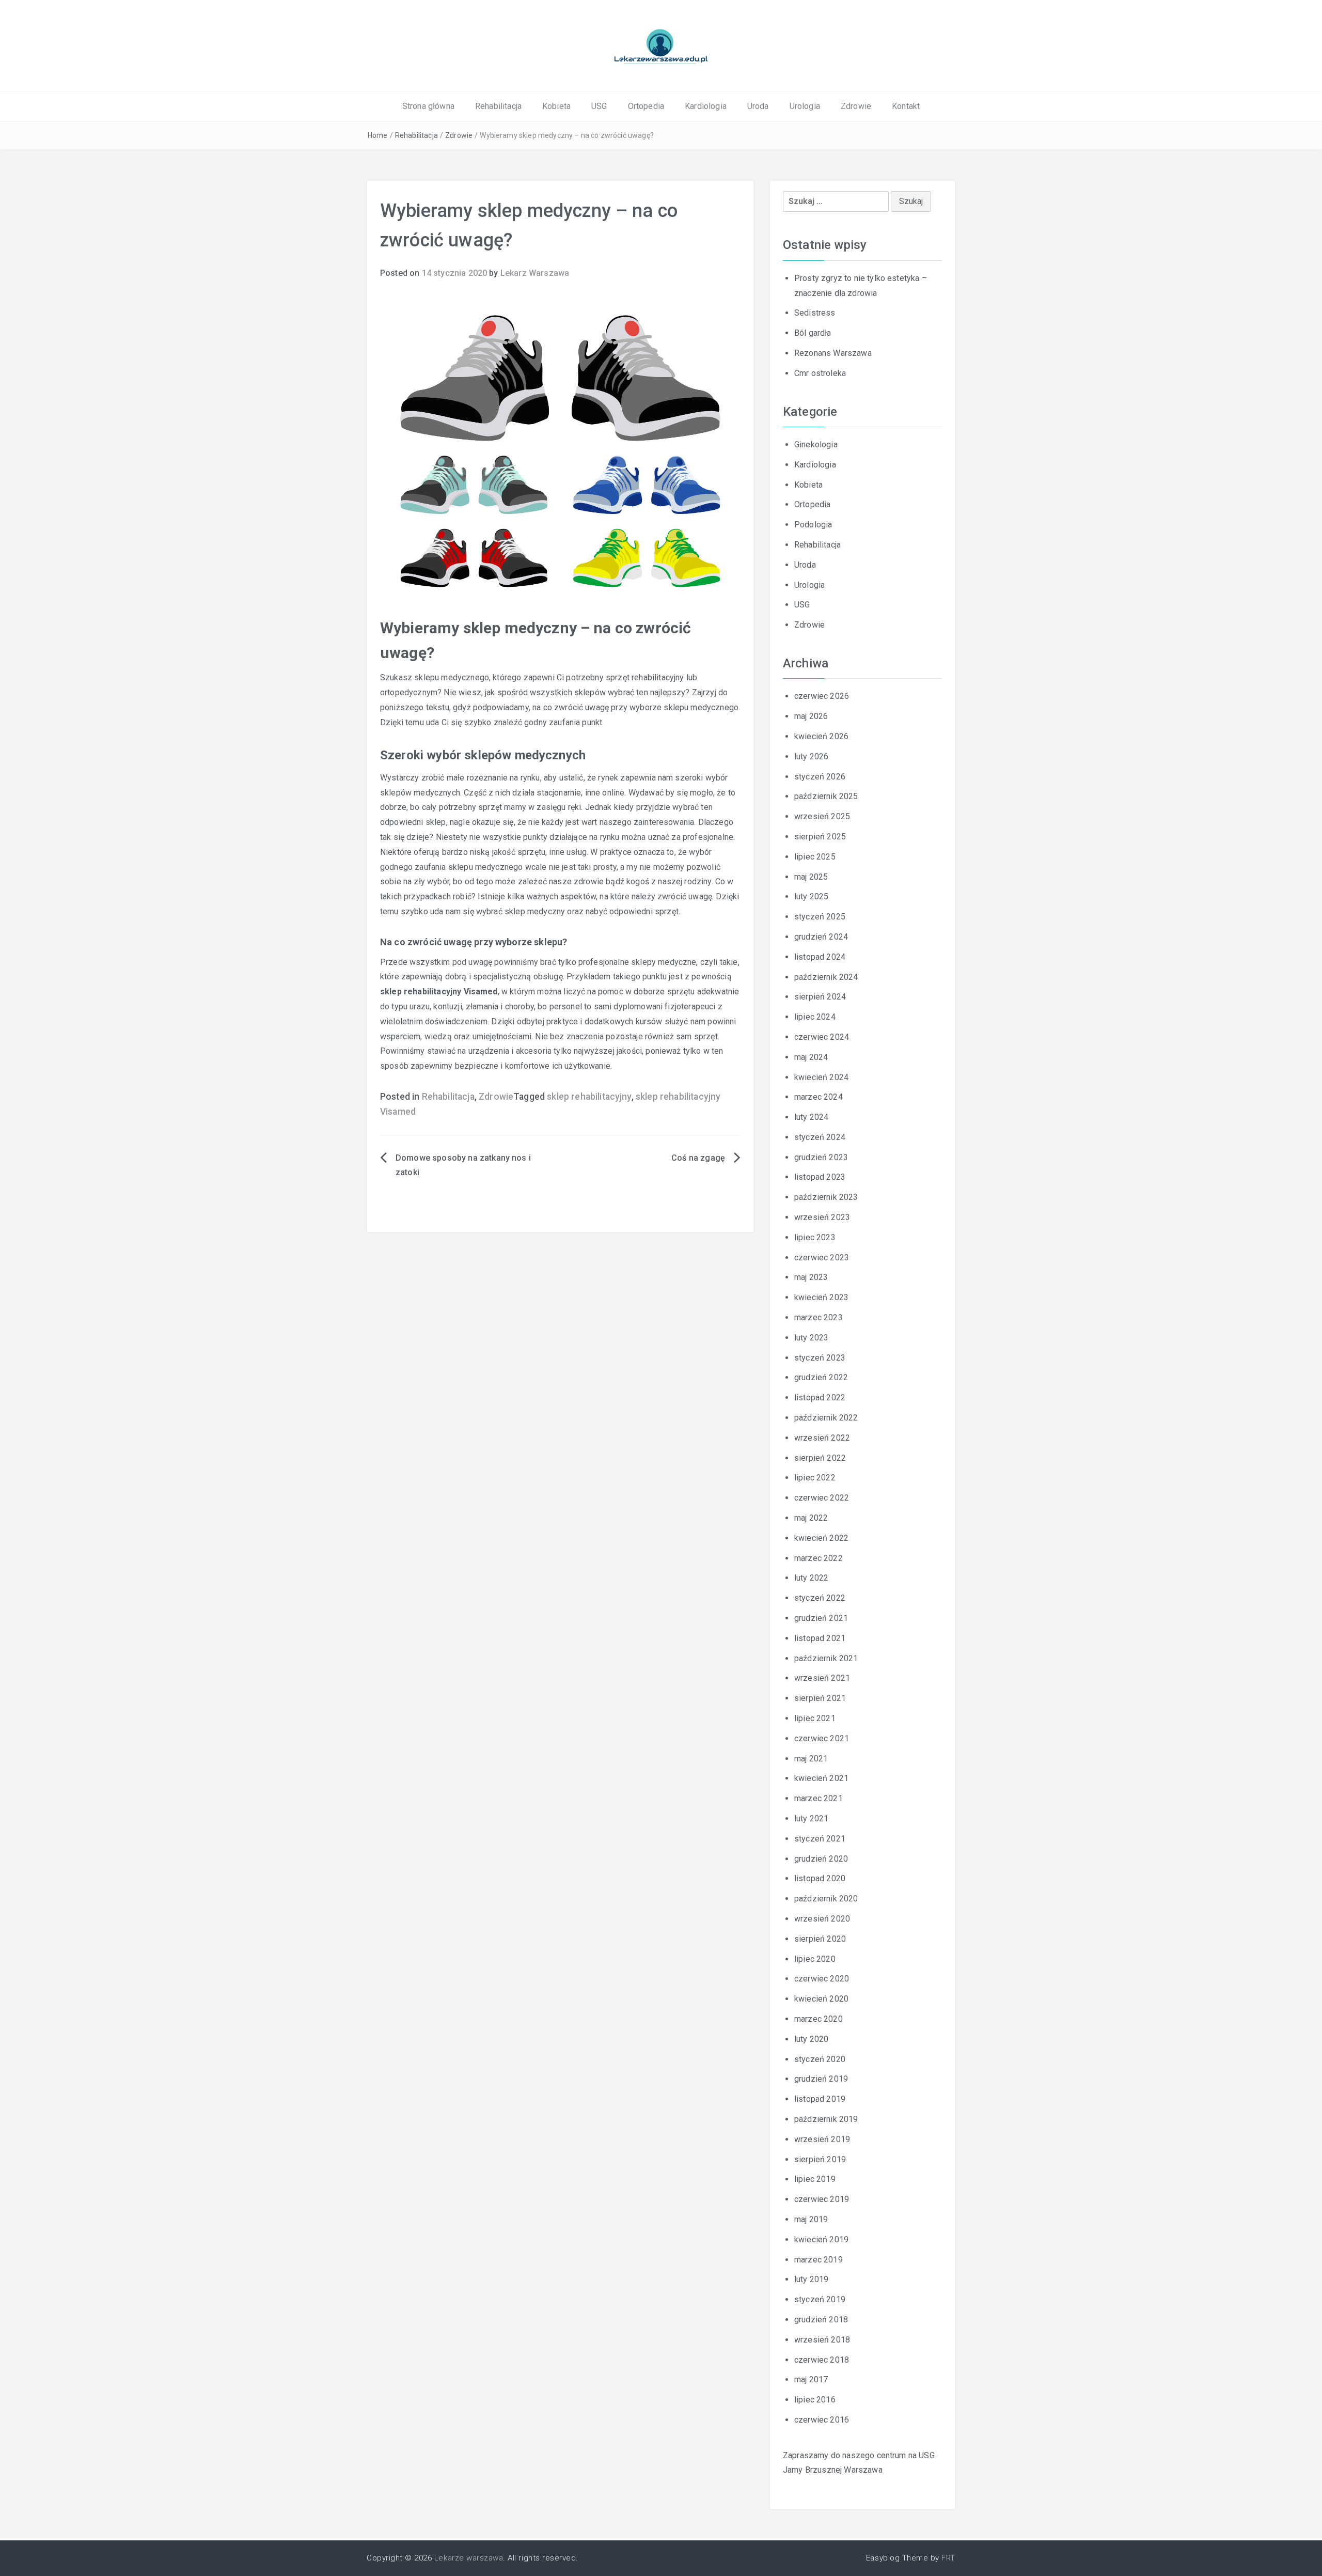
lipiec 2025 (815, 857)
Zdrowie (856, 106)
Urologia (805, 106)
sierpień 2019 (820, 2159)
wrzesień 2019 (822, 2139)
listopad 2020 (820, 1878)
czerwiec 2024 (822, 1037)
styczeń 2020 (820, 2059)
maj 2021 (811, 1759)
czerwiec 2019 (822, 2199)
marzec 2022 (819, 1558)
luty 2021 (811, 1818)
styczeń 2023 (820, 1358)
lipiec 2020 (815, 1959)
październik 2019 (826, 2119)
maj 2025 (811, 877)
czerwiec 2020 (822, 1979)
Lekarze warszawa (469, 2558)
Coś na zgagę (698, 1158)
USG (599, 106)
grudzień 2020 (821, 1859)
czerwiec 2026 (822, 696)
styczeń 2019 (820, 2299)
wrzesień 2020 (822, 1919)
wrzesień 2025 (822, 816)
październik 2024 (826, 977)
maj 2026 (811, 716)
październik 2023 (826, 1197)
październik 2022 (826, 1418)
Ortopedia (646, 106)
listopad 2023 (820, 1177)
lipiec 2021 (815, 1718)
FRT (948, 2558)
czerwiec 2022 (822, 1498)
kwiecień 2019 (821, 2239)
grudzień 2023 (821, 1157)
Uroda (758, 106)
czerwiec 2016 (822, 2420)
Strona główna (428, 106)
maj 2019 (811, 2219)
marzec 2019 (819, 2260)
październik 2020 (826, 1899)
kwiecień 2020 (821, 1999)
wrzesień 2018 (822, 2340)
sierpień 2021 (820, 1698)
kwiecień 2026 (821, 736)
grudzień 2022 (821, 1377)
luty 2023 (811, 1338)
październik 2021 (826, 1658)
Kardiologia (706, 106)
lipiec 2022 (815, 1478)
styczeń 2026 (820, 777)
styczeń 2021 (820, 1839)
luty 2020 (811, 2039)
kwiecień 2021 (821, 1778)
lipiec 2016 (815, 2400)
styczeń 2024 (820, 1137)
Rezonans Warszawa (833, 353)
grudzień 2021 (821, 1618)
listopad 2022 (820, 1398)
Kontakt (906, 106)
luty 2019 (811, 2279)
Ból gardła (813, 333)
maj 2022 (811, 1518)
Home (378, 135)
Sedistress (815, 313)
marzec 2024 (819, 1097)
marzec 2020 (819, 2019)
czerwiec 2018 (822, 2360)
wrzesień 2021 (822, 1678)
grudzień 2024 (821, 937)
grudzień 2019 (821, 2079)
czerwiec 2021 (822, 1738)
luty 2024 (811, 1117)
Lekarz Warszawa (535, 273)
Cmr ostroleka (820, 373)
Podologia (813, 525)
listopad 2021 (820, 1638)
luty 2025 (811, 896)
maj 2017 (811, 2379)
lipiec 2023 (815, 1237)
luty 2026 (811, 756)
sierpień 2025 (820, 837)
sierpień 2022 (820, 1458)
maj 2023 (811, 1277)
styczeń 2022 (820, 1598)
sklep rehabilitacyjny (589, 1097)
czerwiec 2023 (822, 1258)
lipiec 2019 (815, 2179)
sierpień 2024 (820, 997)
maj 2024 (811, 1057)
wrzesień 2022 (822, 1438)
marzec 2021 (819, 1798)
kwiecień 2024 (821, 1077)
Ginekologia (816, 444)
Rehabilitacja (498, 106)
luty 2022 (811, 1578)
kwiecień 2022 (821, 1538)
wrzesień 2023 (822, 1217)
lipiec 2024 (815, 1017)
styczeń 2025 (820, 917)
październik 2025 (826, 796)
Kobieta (556, 106)
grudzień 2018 (821, 2320)
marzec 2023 (819, 1317)
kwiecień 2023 (821, 1297)
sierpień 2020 (820, 1939)
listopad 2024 (820, 957)
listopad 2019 (820, 2099)
